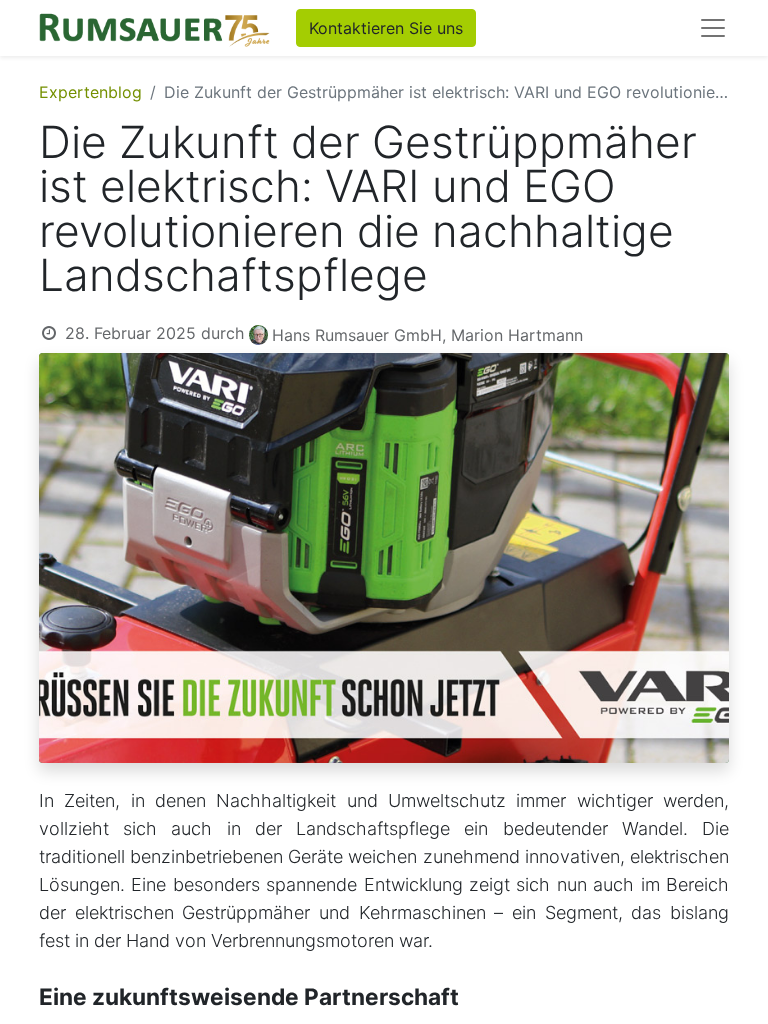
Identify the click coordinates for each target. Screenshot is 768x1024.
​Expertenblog (90, 92)
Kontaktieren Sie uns (386, 28)
